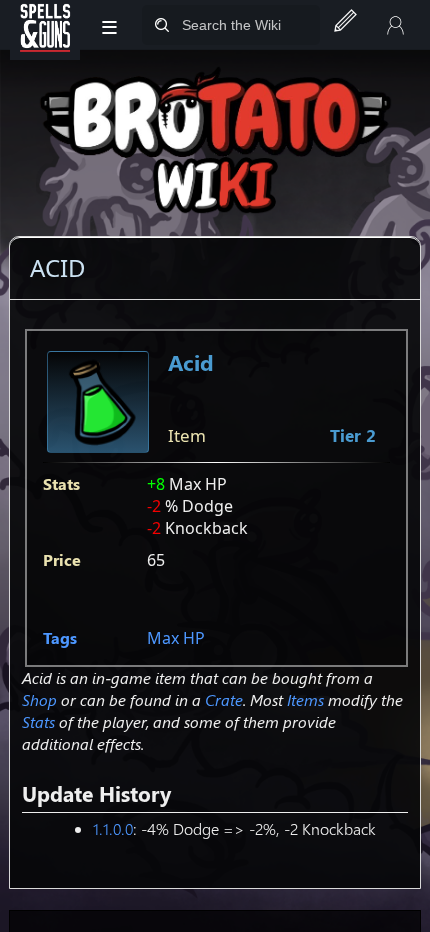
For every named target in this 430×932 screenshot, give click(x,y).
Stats (38, 721)
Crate (224, 699)
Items (305, 699)
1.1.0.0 (113, 828)
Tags (60, 637)
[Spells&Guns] (45, 25)
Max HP (176, 638)
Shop (39, 699)
